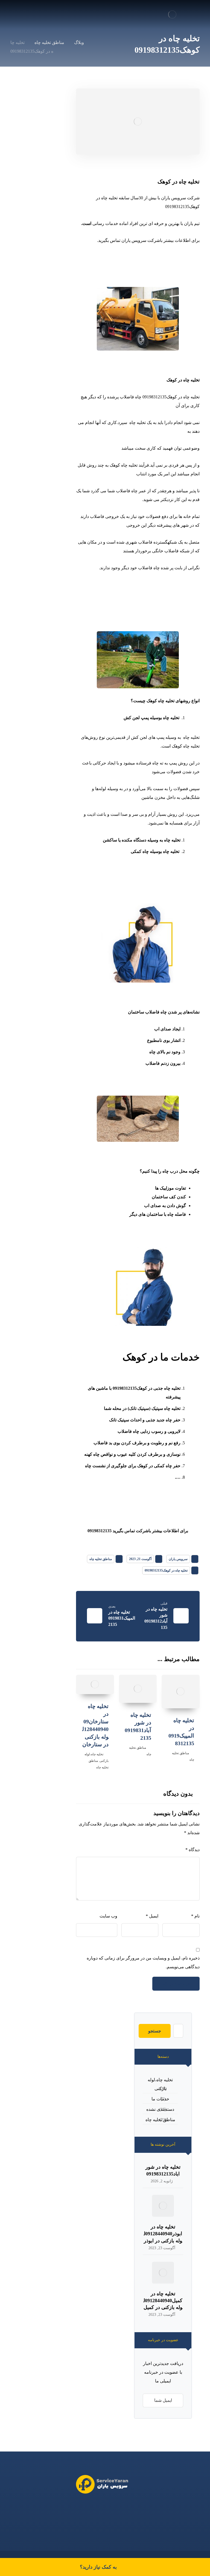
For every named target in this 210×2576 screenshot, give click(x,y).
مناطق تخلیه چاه (101, 1559)
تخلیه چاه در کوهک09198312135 (166, 1570)
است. (86, 223)
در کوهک (168, 182)
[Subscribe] (150, 2400)
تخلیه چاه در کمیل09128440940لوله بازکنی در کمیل (163, 2301)
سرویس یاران (178, 1559)
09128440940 (90, 2509)
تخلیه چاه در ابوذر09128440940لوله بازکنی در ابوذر (163, 2234)
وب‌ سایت (108, 1916)
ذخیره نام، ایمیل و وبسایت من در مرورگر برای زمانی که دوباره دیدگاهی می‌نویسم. (143, 1962)
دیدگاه (192, 1850)
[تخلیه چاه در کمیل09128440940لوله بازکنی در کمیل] (163, 2273)
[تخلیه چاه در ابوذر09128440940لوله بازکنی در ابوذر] (163, 2206)
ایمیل (152, 1916)
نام (195, 1916)
